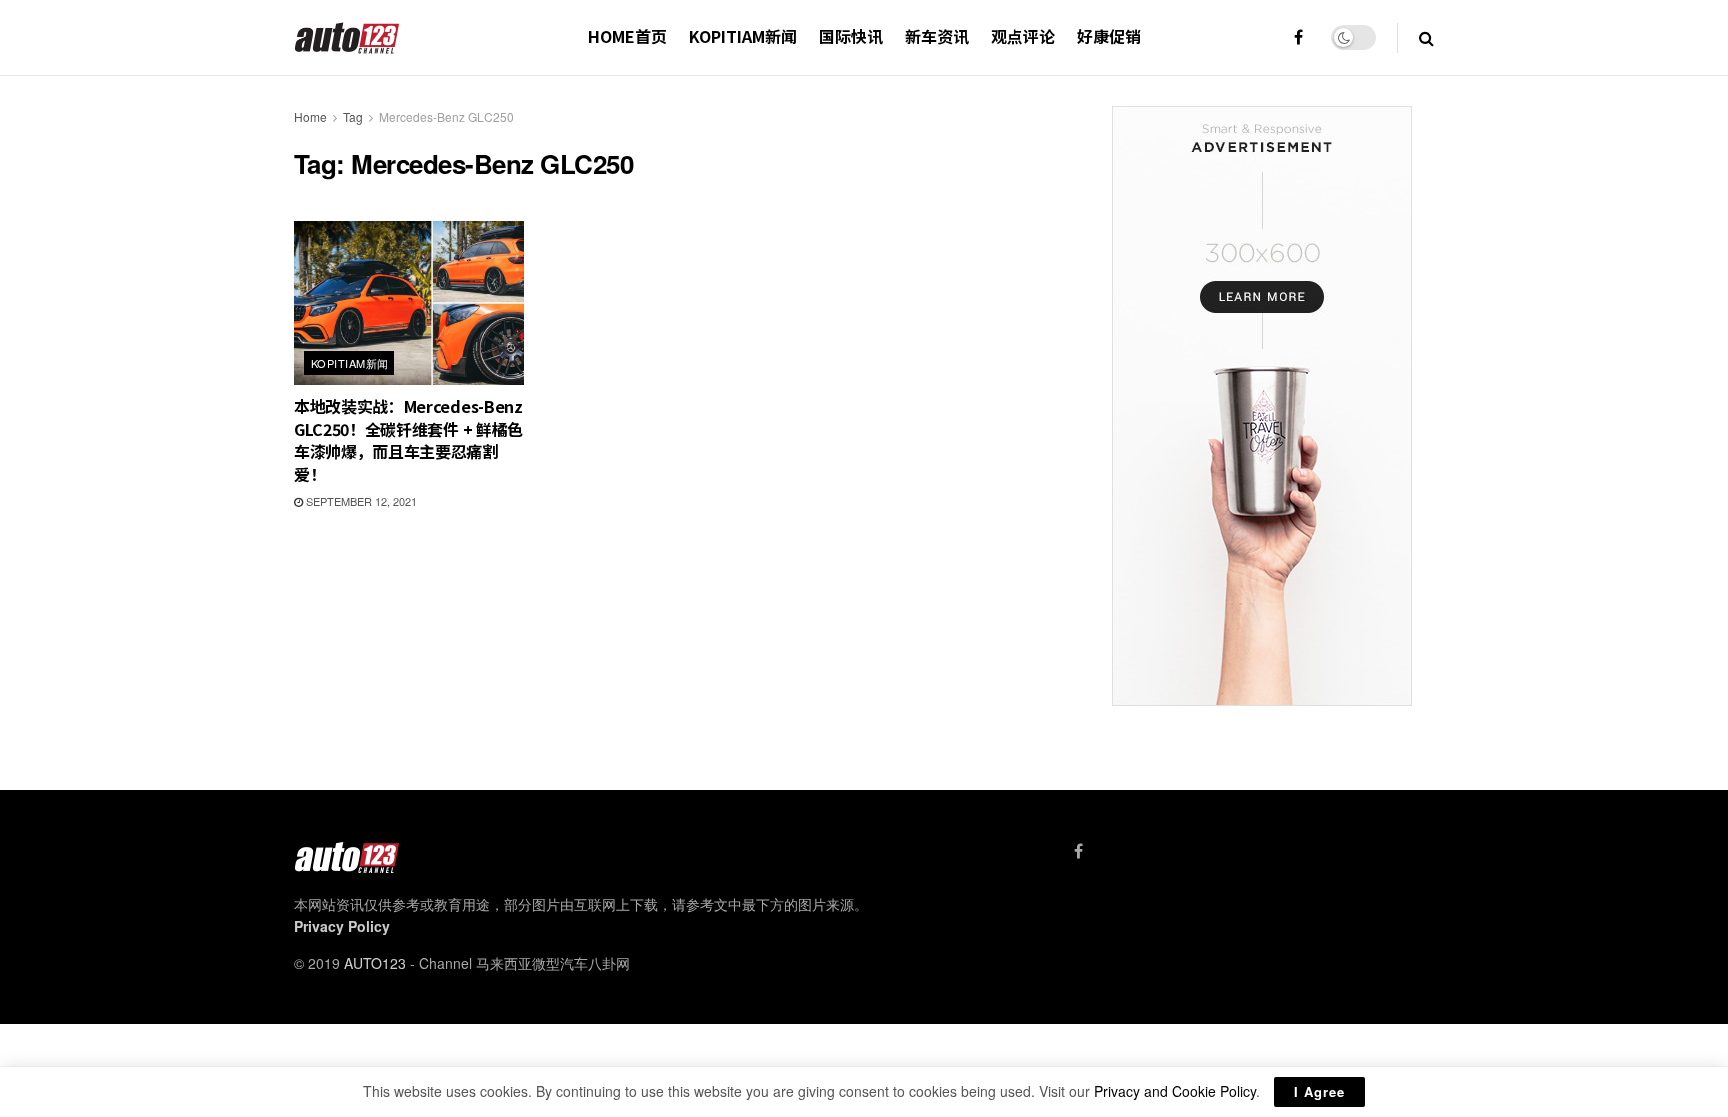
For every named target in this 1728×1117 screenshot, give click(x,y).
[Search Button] (1426, 37)
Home (310, 116)
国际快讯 (851, 36)
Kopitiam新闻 (743, 36)
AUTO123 (375, 963)
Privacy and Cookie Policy (1175, 1091)
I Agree (1319, 1091)
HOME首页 (627, 36)
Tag (353, 116)
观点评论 (1023, 36)
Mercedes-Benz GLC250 (446, 116)
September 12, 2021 (360, 501)
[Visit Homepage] (347, 37)
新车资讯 (937, 36)
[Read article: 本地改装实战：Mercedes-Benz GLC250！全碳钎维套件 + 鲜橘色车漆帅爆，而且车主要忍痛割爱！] (409, 303)
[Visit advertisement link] (1261, 406)
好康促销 (1109, 36)
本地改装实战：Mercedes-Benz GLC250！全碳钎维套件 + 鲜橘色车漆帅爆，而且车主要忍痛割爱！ (408, 439)
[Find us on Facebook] (1298, 37)
